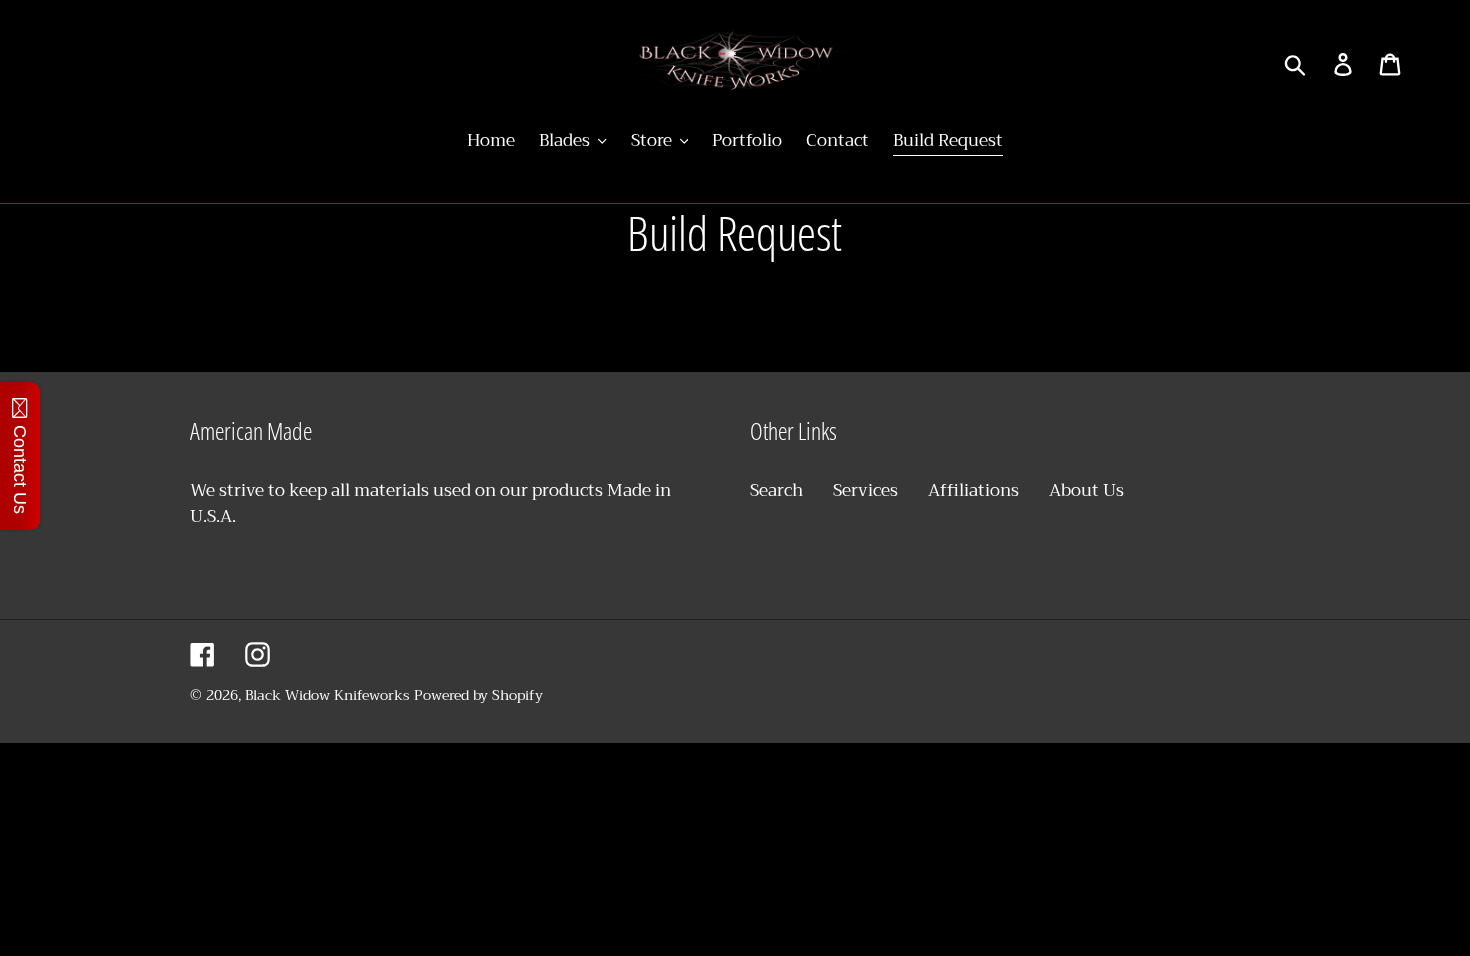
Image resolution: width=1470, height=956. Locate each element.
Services (865, 490)
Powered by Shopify (478, 695)
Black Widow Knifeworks (329, 695)
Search (776, 490)
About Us (1086, 490)
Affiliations (973, 490)
